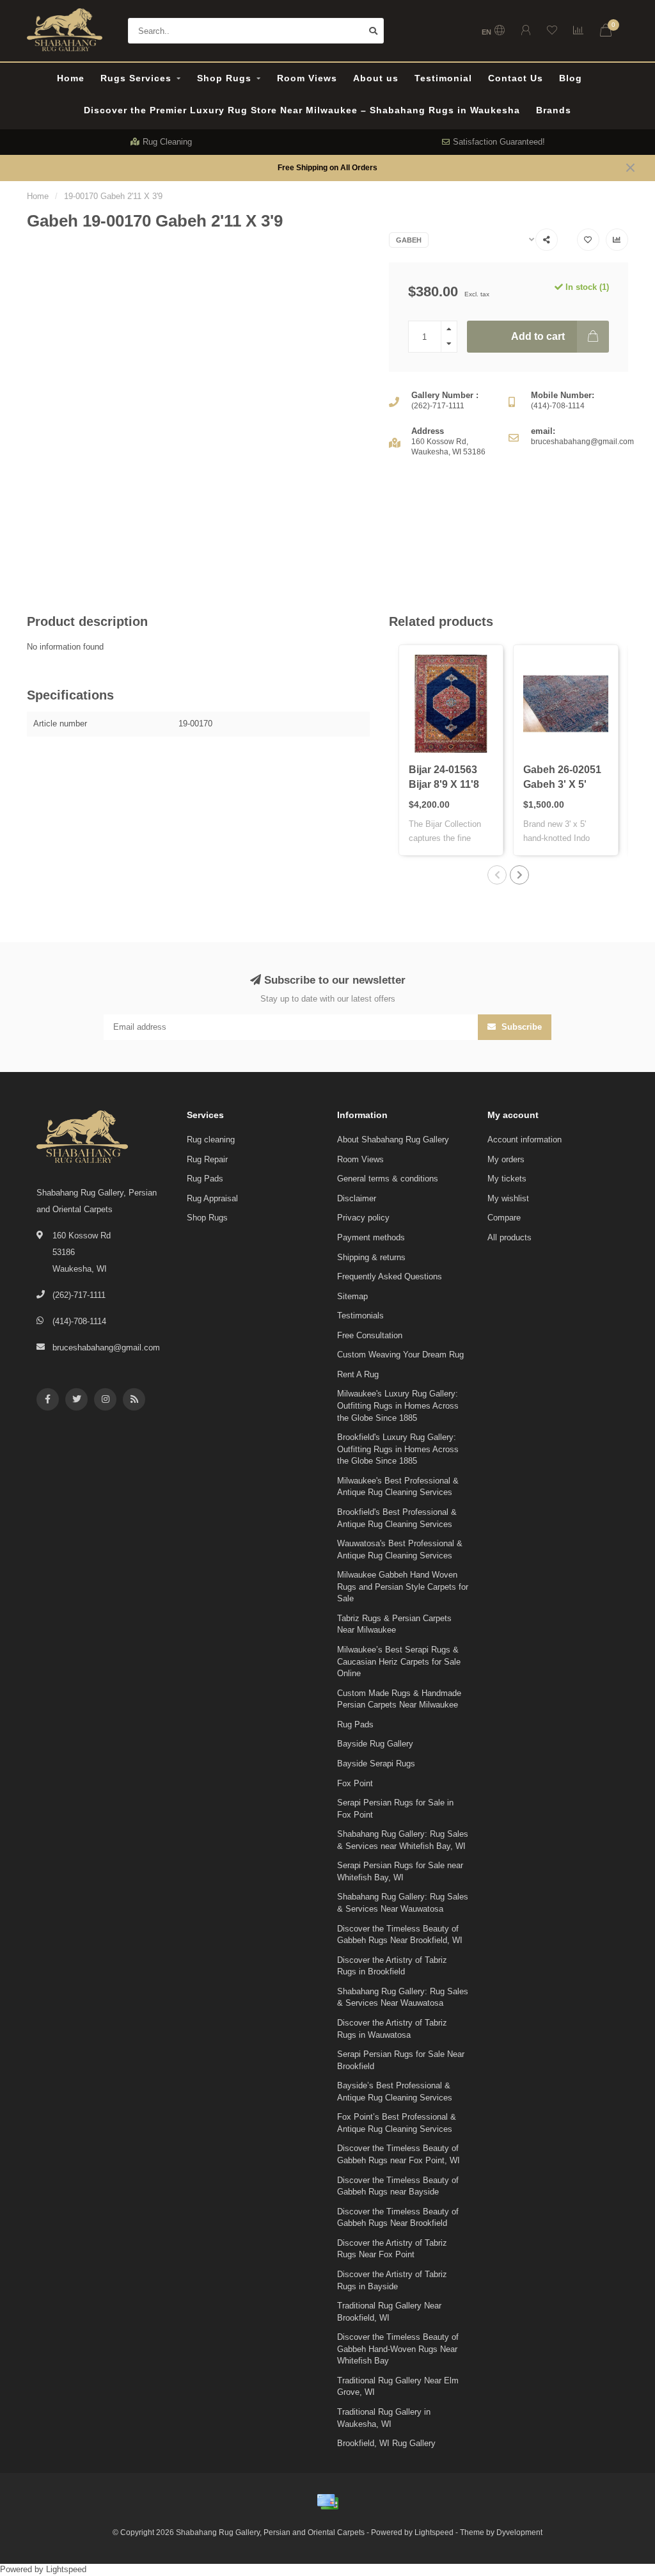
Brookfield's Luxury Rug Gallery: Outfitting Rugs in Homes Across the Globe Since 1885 (398, 1449)
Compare (504, 1218)
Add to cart (538, 336)
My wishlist (508, 1198)
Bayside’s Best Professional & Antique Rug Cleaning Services (395, 2092)
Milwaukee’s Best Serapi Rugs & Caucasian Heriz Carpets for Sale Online (399, 1661)
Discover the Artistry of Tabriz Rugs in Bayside (392, 2280)
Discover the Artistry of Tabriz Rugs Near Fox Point (392, 2249)
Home (71, 78)
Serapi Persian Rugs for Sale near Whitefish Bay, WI (400, 1871)
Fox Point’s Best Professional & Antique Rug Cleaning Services (397, 2123)
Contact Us (516, 78)
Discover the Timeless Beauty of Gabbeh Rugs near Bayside (398, 2186)
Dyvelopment (519, 2532)
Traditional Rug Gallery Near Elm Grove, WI (398, 2387)
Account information (525, 1140)
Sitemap (352, 1296)
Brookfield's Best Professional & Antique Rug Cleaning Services (397, 1518)
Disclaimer (357, 1198)
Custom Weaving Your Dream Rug (400, 1355)
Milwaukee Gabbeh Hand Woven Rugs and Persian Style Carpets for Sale (403, 1587)
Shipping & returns (371, 1257)
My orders (506, 1159)
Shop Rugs (224, 78)
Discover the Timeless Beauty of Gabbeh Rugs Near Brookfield (398, 2218)
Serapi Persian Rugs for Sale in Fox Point (395, 1809)
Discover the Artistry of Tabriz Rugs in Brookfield (392, 1966)
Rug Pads (205, 1179)
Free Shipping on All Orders (327, 167)
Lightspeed (434, 2532)
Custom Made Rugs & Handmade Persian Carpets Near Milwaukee (399, 1699)
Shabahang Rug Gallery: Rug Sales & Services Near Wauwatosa (403, 1903)
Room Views (307, 78)
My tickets (507, 1179)
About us (376, 78)
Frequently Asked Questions (390, 1276)
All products (509, 1237)
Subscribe (520, 1027)
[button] (497, 875)
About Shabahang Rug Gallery (393, 1140)
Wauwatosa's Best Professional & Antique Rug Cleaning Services (400, 1549)
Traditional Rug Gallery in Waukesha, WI (384, 2418)
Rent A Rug (358, 1374)
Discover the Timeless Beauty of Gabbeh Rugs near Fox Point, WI (399, 2154)
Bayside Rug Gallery (375, 1744)
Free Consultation (370, 1335)
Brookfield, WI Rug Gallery (386, 2443)
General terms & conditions (388, 1179)
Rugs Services (136, 78)
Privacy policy (363, 1218)
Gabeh (409, 240)
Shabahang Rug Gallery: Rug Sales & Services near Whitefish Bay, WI (403, 1840)
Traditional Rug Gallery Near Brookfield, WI (389, 2312)
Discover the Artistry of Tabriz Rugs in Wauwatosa (392, 2029)
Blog (571, 78)
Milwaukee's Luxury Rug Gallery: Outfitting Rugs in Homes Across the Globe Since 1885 (398, 1405)
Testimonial (443, 78)
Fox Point (355, 1783)
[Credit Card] (327, 2502)
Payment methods (371, 1237)
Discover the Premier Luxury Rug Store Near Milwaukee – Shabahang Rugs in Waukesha (302, 110)
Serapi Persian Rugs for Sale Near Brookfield (401, 2060)
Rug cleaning (211, 1140)
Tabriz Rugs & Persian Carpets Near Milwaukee (394, 1624)
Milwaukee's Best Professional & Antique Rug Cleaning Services (398, 1487)
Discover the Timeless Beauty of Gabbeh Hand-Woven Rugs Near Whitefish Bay (398, 2349)
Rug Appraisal (212, 1198)
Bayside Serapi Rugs (376, 1764)
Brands (554, 110)
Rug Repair (207, 1159)
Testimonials (360, 1316)
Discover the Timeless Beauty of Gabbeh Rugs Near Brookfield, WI (400, 1935)
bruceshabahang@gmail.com (106, 1348)
